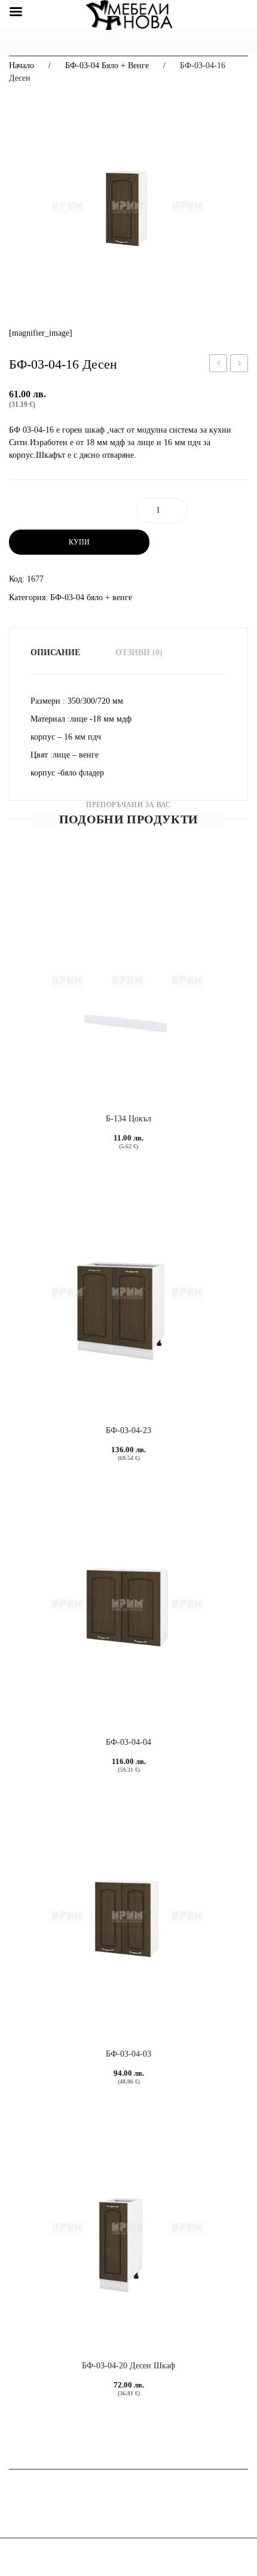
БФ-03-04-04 (128, 1742)
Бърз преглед (99, 1056)
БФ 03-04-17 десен (239, 365)
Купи (79, 542)
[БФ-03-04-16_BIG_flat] (128, 207)
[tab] (63, 653)
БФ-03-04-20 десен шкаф (128, 2366)
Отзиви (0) (139, 653)
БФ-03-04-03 (128, 2054)
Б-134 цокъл (128, 1119)
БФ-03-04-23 (128, 1430)
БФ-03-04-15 (220, 365)
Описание (55, 653)
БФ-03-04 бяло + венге (107, 66)
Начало (22, 66)
